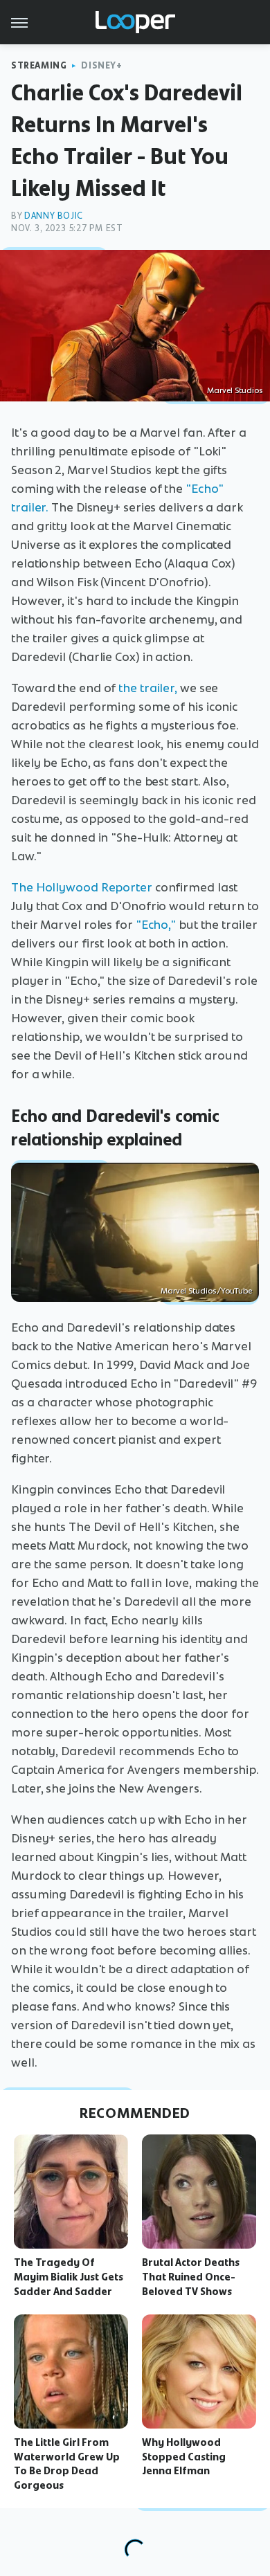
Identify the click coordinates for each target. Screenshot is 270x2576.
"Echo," (156, 925)
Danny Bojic (54, 216)
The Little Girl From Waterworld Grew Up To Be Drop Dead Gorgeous (67, 2464)
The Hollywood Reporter (82, 887)
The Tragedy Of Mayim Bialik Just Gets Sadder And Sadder (69, 2277)
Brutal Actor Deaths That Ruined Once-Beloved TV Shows (191, 2277)
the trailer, (148, 688)
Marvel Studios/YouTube (206, 1291)
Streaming (39, 65)
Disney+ (101, 65)
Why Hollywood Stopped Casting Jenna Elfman (184, 2457)
